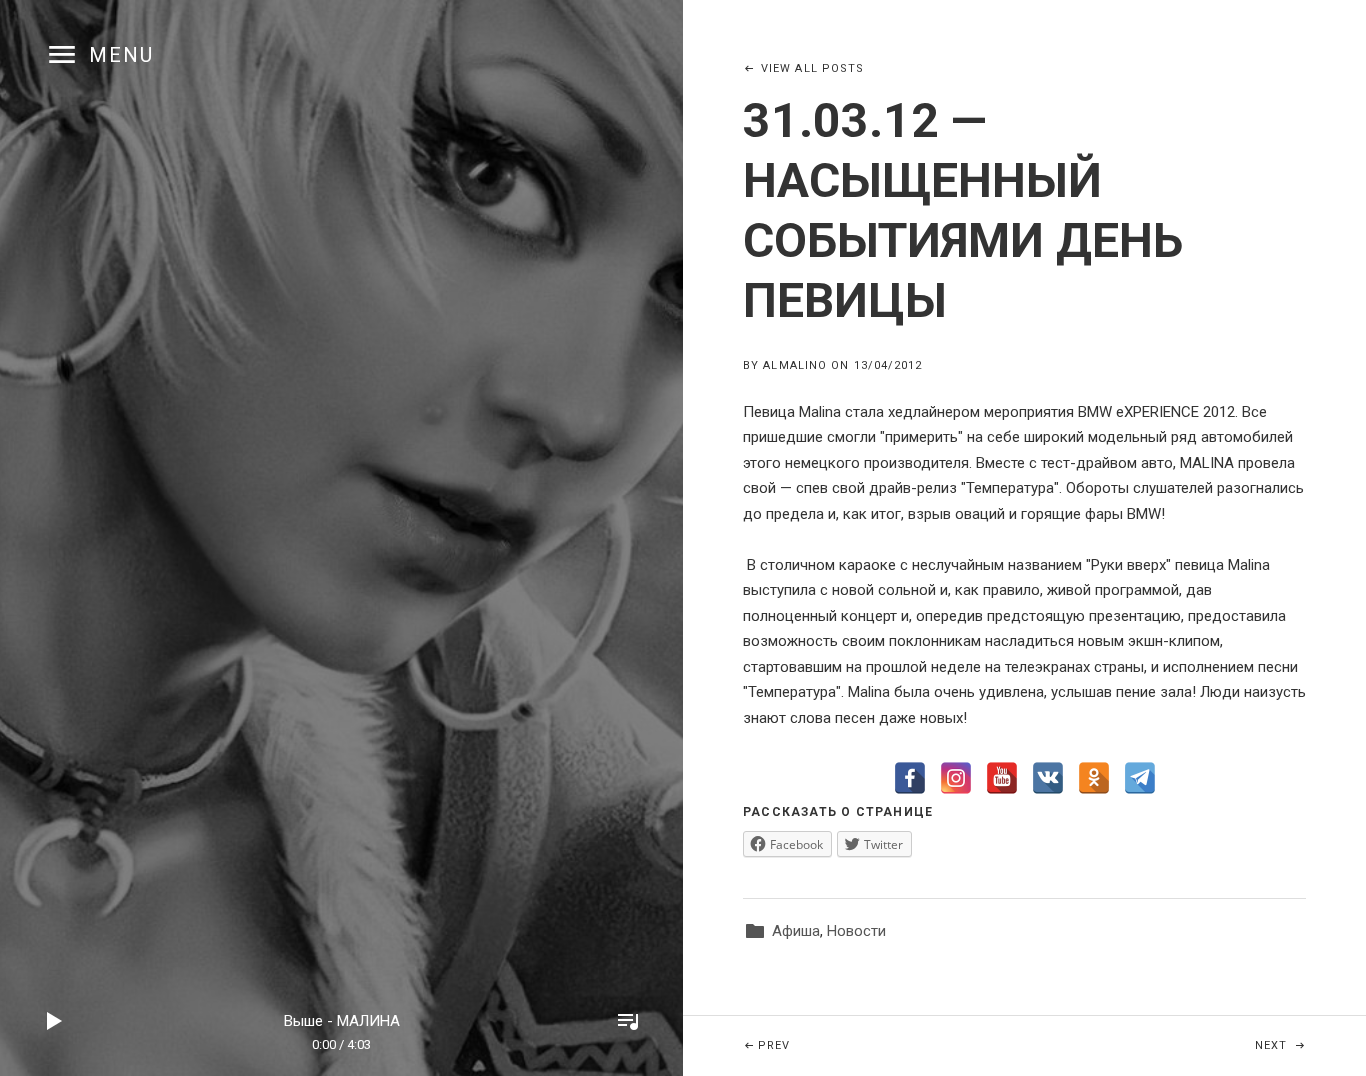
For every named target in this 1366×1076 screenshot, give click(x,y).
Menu (121, 55)
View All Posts (812, 68)
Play (55, 1021)
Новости (856, 931)
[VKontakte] (1048, 778)
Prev (891, 1045)
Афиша (796, 931)
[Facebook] (910, 778)
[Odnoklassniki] (1094, 778)
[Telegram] (1140, 778)
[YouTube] (1002, 778)
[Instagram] (956, 778)
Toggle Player (628, 1021)
